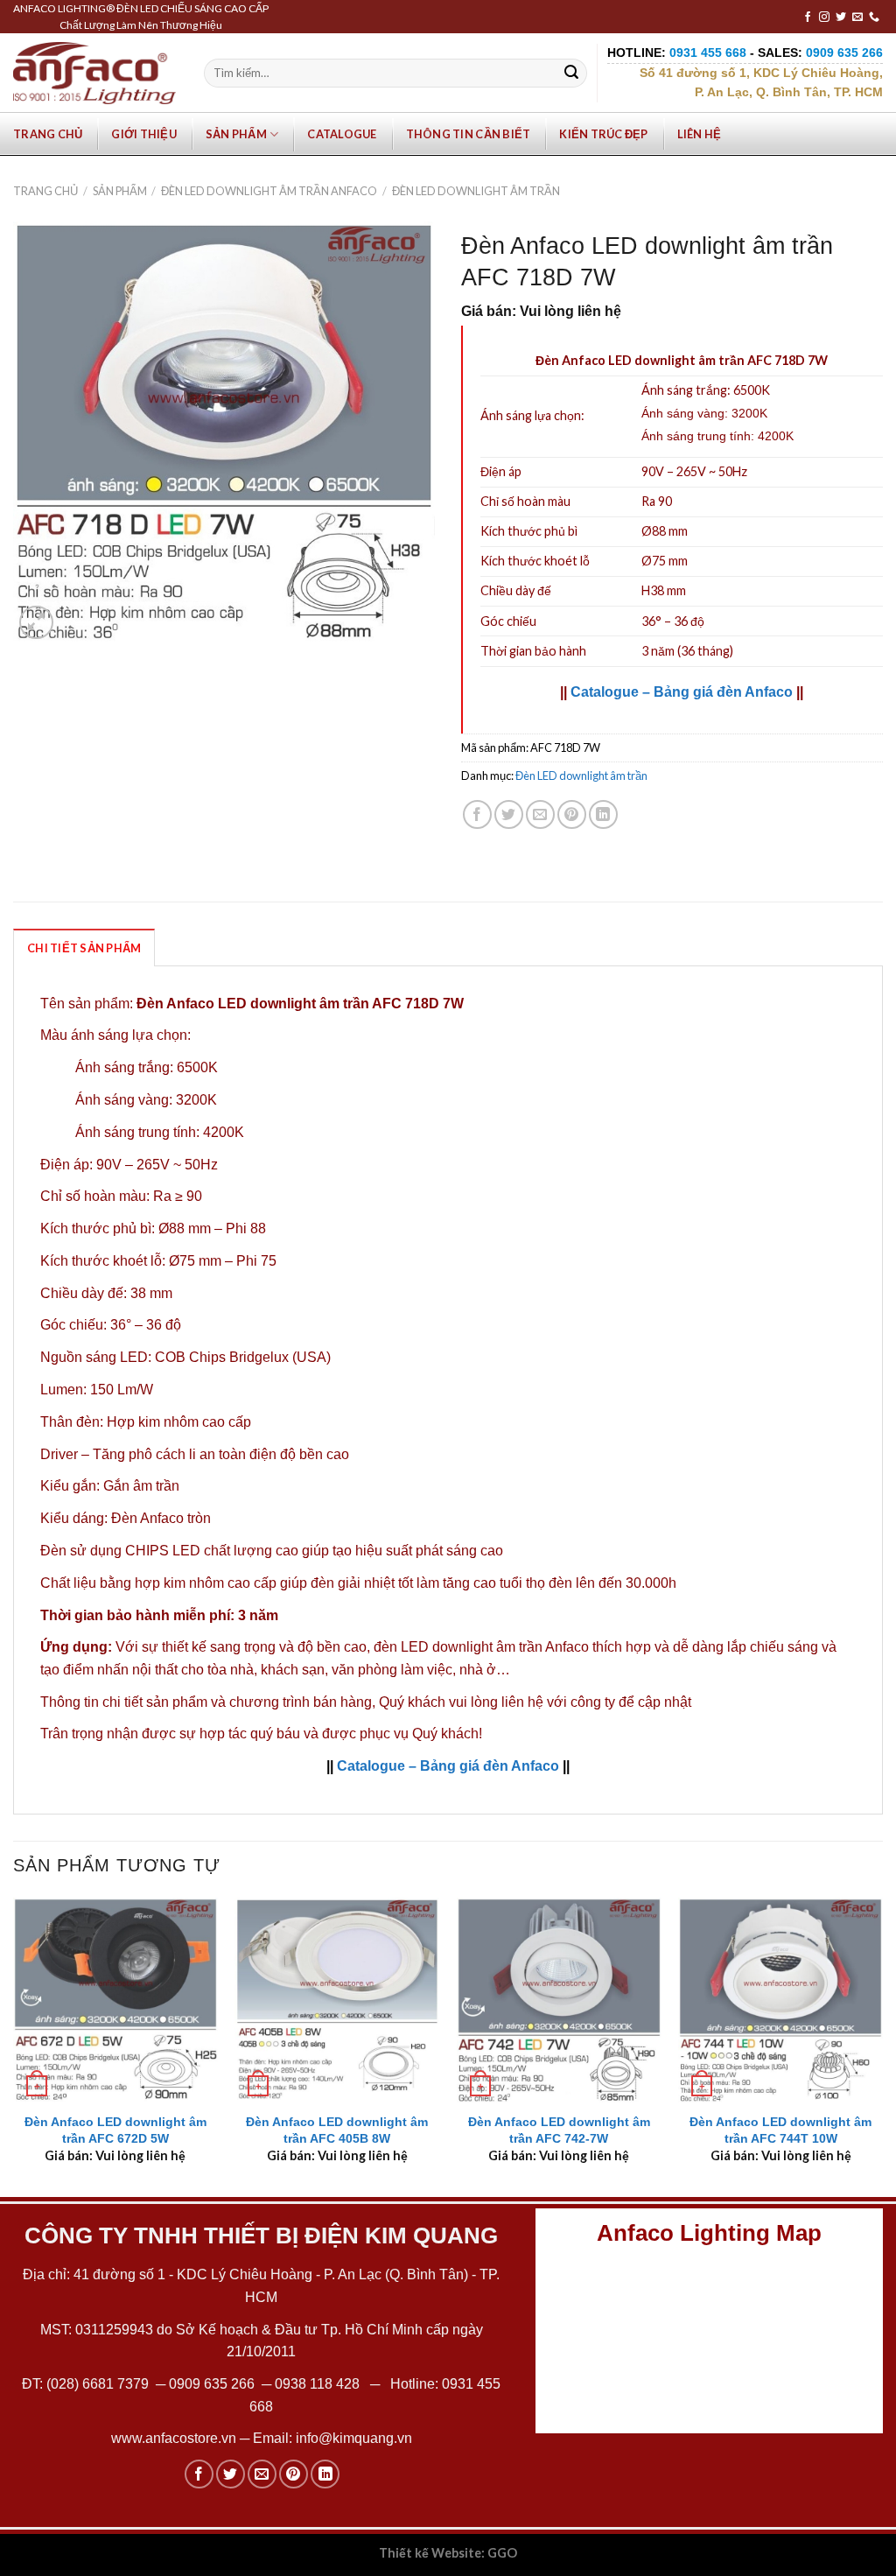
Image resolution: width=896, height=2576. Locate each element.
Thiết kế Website (430, 2553)
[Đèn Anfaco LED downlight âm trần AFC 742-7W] (559, 2000)
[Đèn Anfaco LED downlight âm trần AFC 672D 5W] (115, 2000)
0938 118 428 (317, 2384)
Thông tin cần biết (469, 134)
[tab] (84, 947)
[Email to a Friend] (540, 814)
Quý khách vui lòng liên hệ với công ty (497, 1702)
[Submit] (571, 74)
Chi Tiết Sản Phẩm (84, 948)
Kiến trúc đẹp (603, 134)
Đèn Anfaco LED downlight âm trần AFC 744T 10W (780, 2130)
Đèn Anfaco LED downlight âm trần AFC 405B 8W (337, 2130)
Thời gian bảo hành (533, 651)
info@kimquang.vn (354, 2438)
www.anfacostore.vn (174, 2438)
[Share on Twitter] (509, 814)
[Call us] (874, 18)
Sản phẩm (236, 134)
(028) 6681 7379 (99, 2384)
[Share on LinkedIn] (603, 814)
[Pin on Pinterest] (572, 814)
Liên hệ (700, 134)
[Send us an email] (857, 18)
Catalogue (342, 134)
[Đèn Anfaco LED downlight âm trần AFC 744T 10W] (780, 2000)
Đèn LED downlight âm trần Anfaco (269, 191)
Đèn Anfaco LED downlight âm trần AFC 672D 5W (115, 2130)
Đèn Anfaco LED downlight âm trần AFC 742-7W (559, 2130)
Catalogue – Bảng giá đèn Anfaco (682, 692)
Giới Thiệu (144, 134)
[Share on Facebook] (477, 814)
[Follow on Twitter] (841, 18)
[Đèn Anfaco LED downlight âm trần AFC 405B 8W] (337, 2000)
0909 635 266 (212, 2384)
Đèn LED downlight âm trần (476, 191)
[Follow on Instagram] (824, 18)
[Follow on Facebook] (808, 18)
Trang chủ (48, 134)
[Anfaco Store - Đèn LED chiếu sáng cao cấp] (94, 73)
